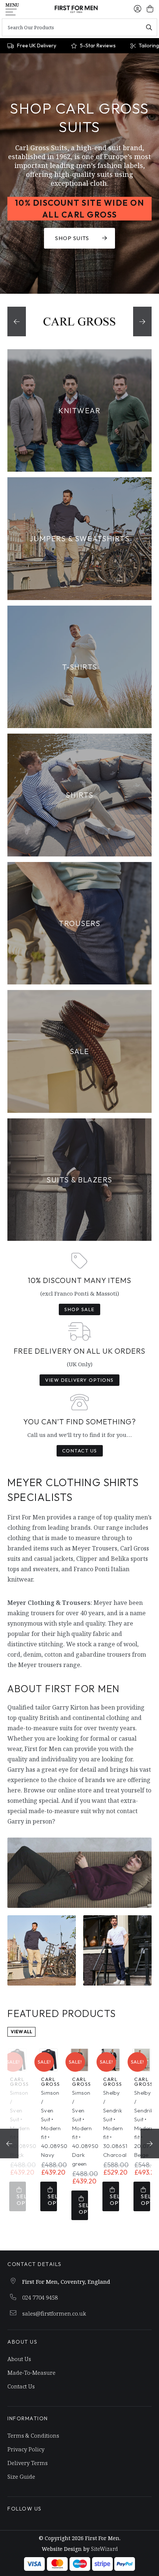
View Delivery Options (79, 1380)
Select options (21, 2200)
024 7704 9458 (40, 2297)
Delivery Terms (28, 2463)
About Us (19, 2359)
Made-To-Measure (31, 2373)
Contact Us (80, 1451)
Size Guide (21, 2476)
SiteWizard (104, 2549)
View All (21, 2032)
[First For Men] (76, 9)
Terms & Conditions (33, 2435)
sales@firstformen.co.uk (54, 2313)
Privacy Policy (26, 2449)
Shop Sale (79, 1309)
